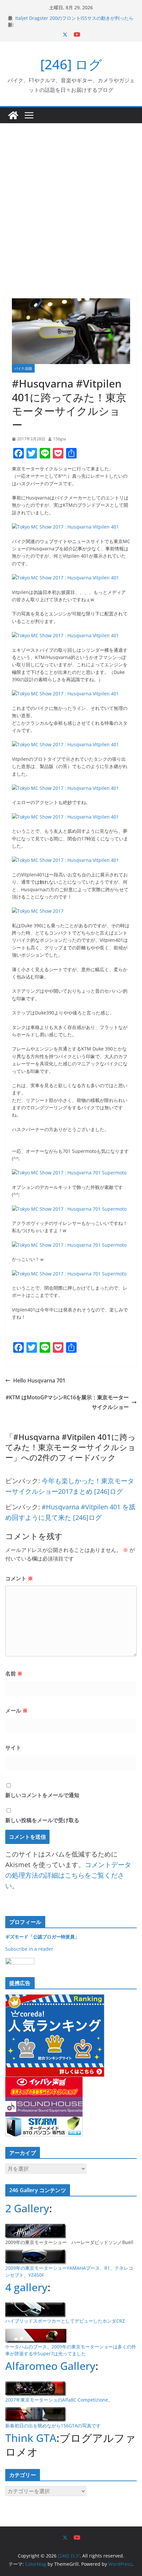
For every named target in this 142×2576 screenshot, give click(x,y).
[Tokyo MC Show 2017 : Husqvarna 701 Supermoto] (69, 1173)
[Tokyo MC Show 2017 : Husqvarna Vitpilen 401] (65, 527)
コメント (19, 1578)
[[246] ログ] (13, 115)
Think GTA (31, 2438)
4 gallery (26, 2287)
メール (17, 1711)
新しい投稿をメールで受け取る (42, 1820)
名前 (14, 1674)
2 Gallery (27, 2208)
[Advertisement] (71, 198)
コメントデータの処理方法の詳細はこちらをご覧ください (68, 1875)
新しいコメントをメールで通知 (42, 1795)
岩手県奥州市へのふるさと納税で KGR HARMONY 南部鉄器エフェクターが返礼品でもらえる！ (73, 18)
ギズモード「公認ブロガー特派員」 (42, 1937)
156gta (60, 439)
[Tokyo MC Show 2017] (38, 911)
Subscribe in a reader (29, 1949)
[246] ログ (71, 64)
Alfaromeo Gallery (50, 2366)
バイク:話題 (23, 368)
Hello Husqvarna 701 (39, 1380)
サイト (13, 1748)
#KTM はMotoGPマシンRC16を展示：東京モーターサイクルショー (67, 1402)
